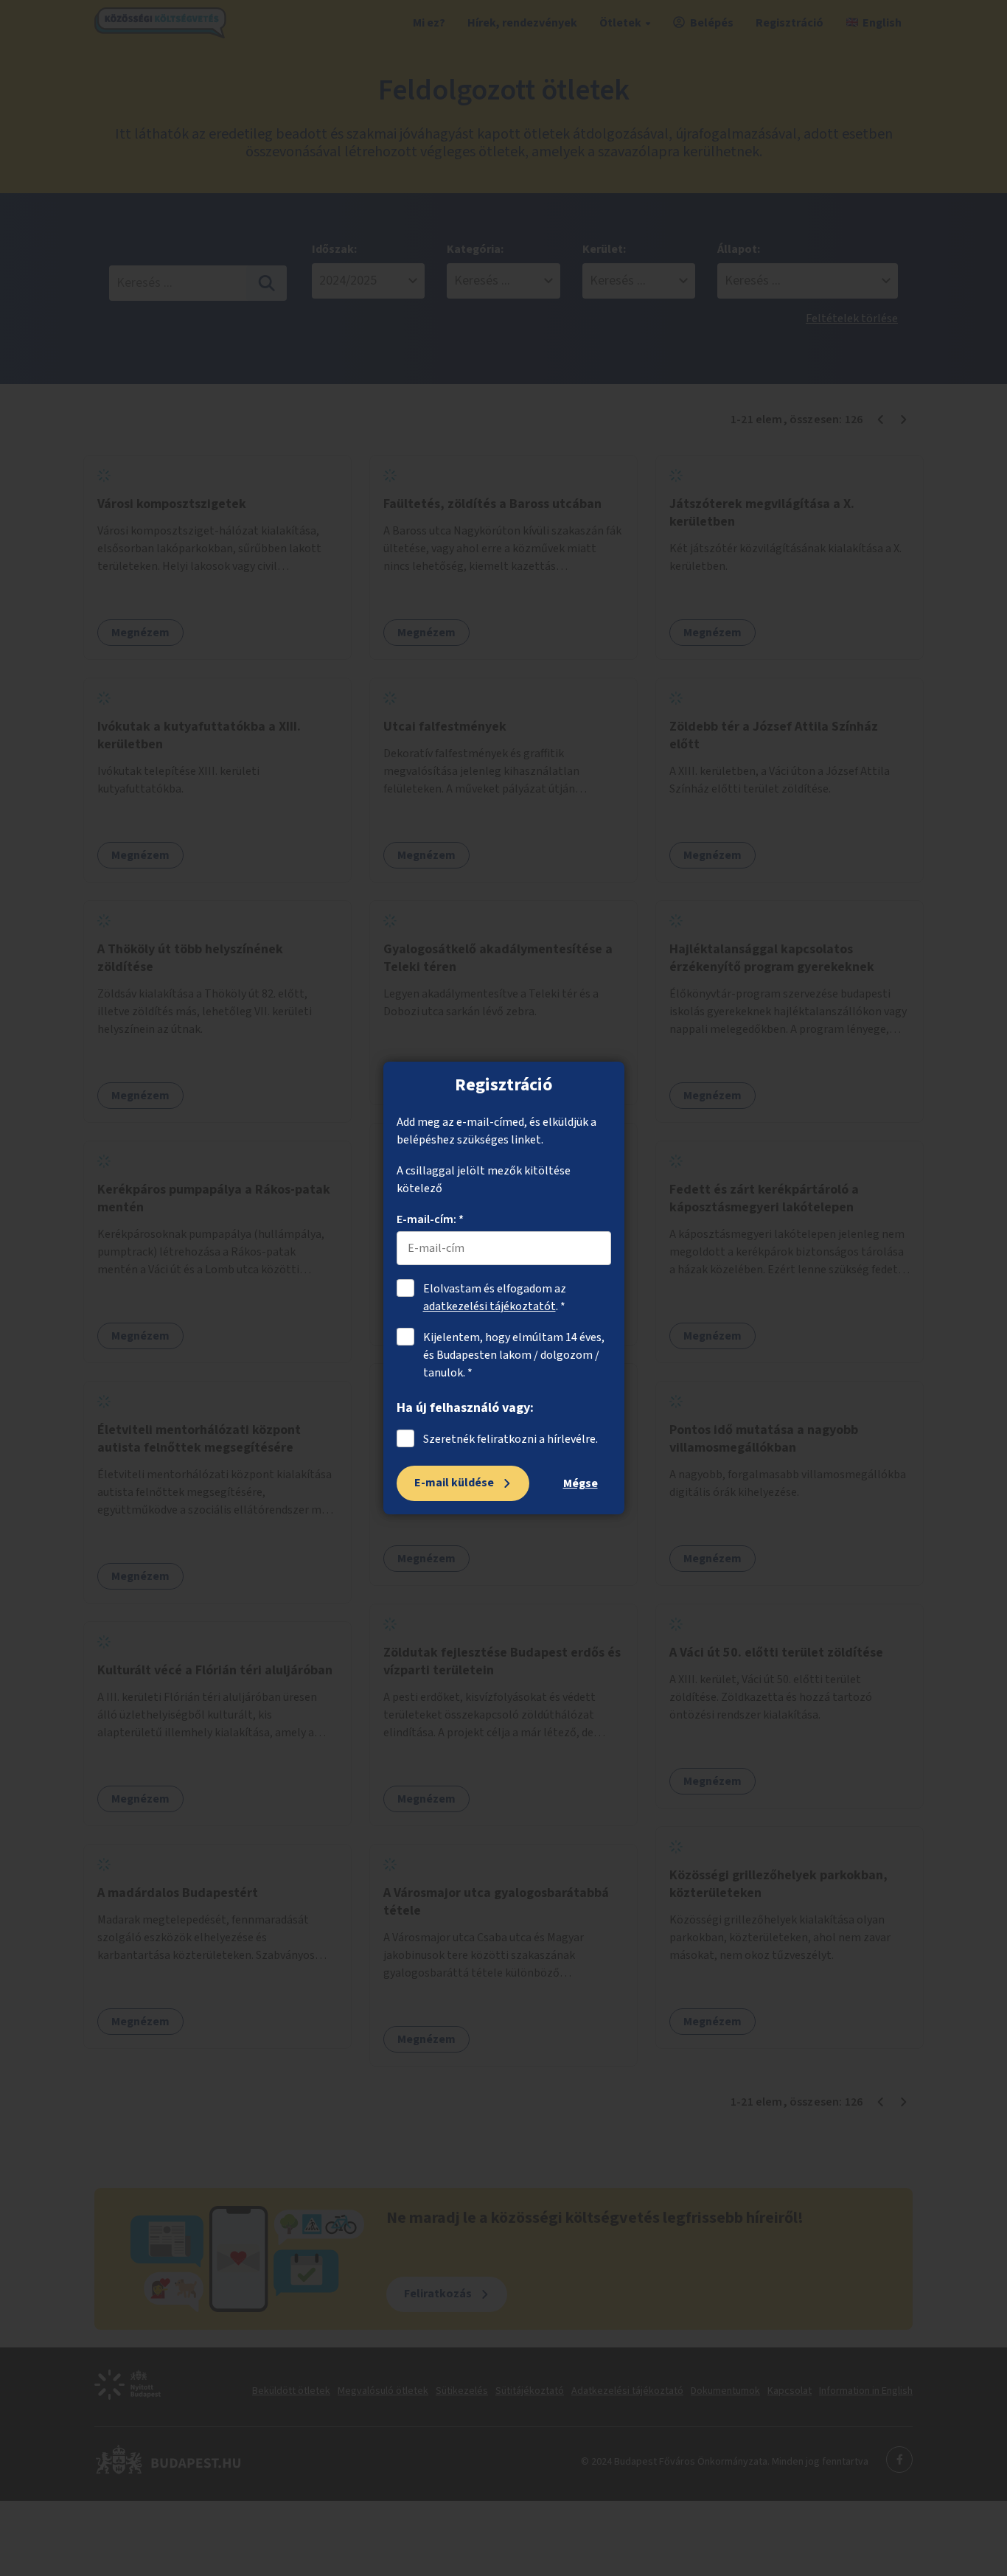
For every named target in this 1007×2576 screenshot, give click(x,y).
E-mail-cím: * (430, 1219)
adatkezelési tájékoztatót (489, 1306)
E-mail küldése (454, 1483)
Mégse (581, 1483)
